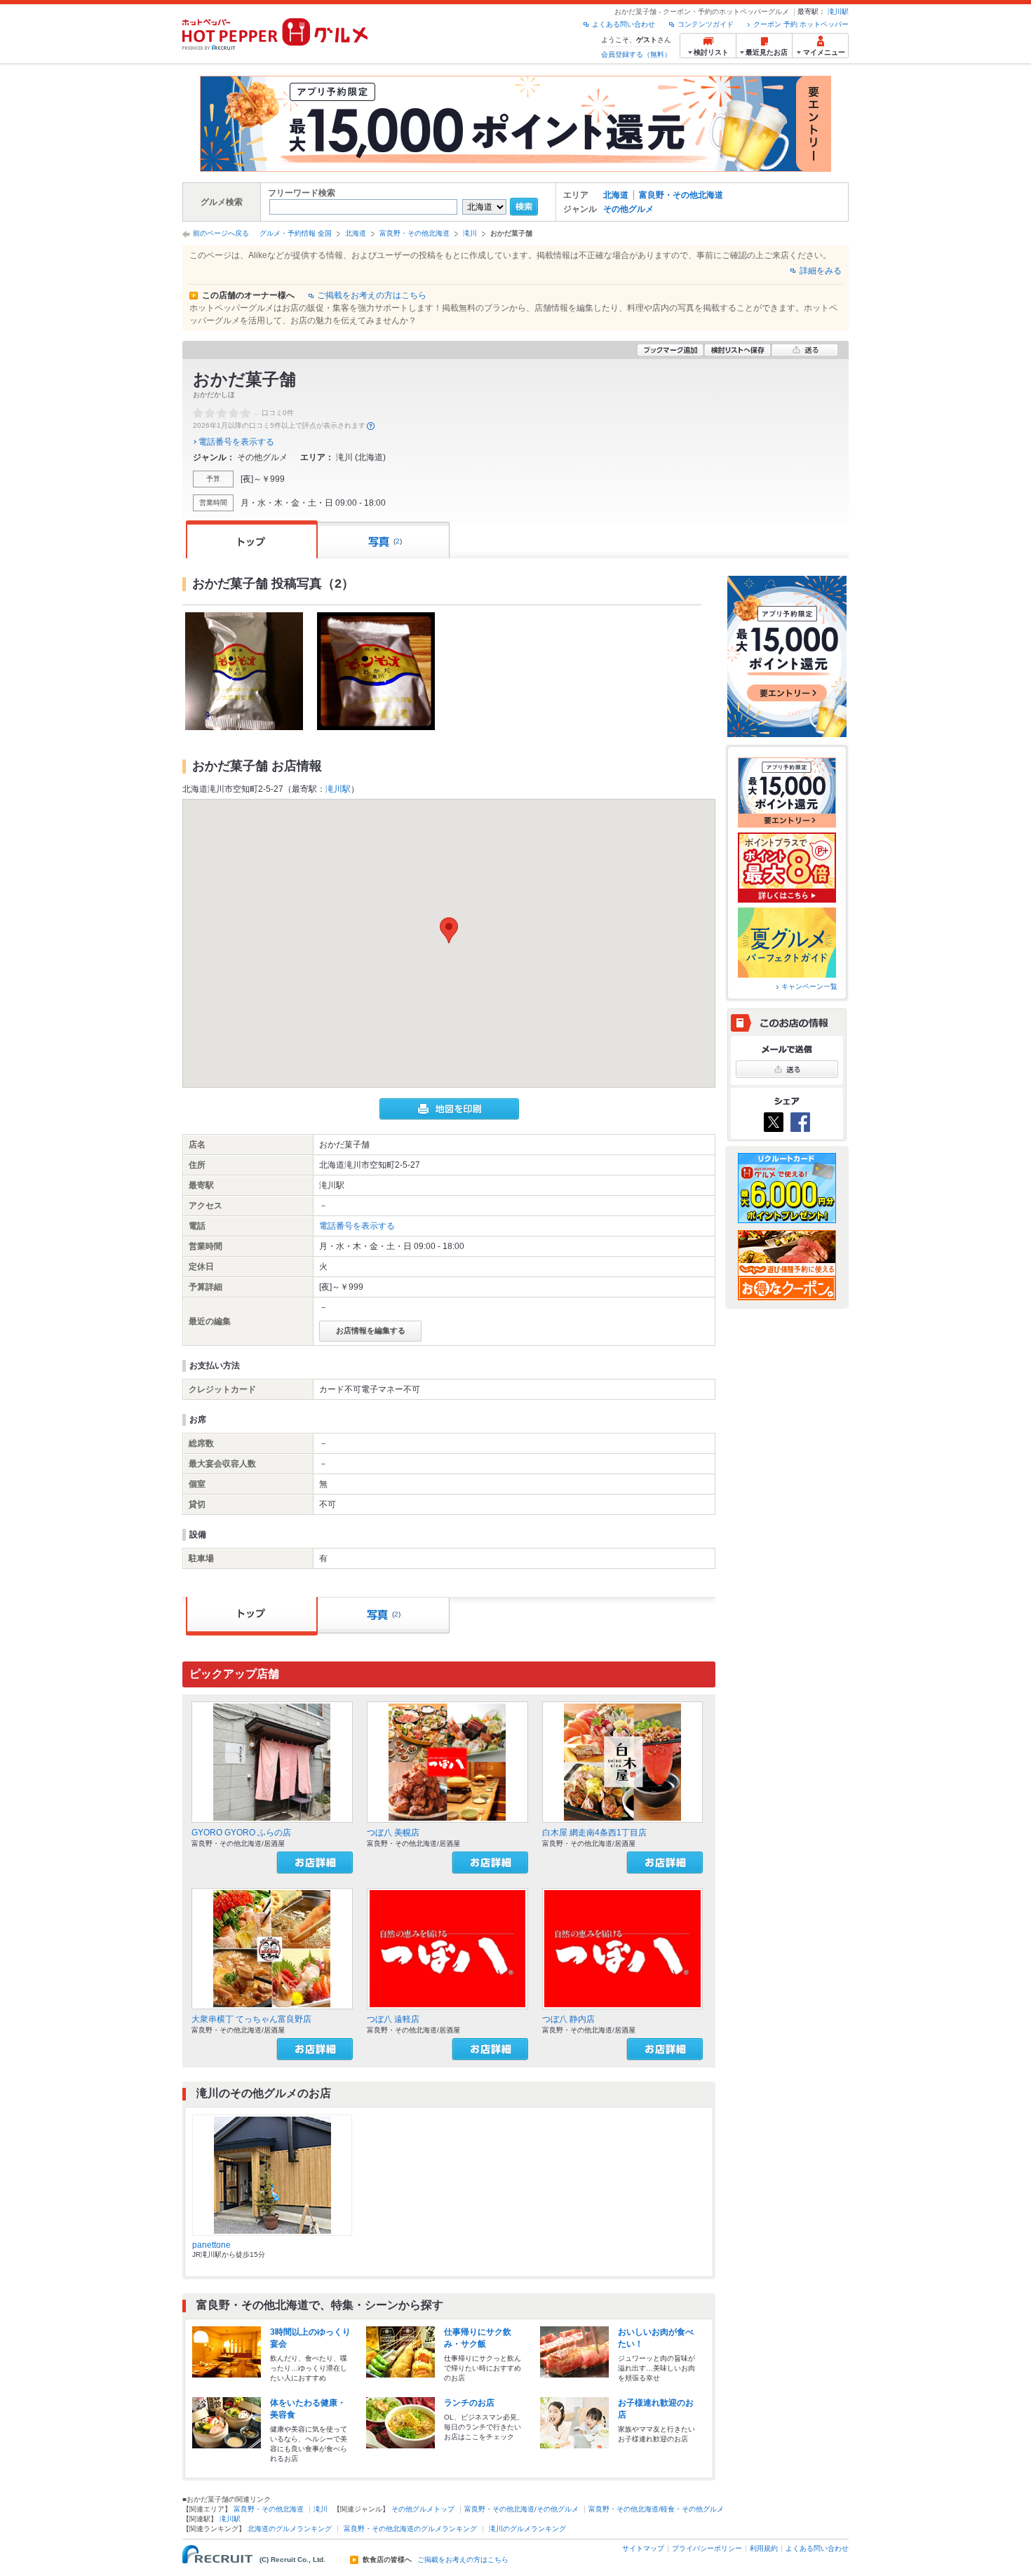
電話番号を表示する (236, 442)
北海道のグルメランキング (290, 2529)
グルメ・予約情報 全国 (296, 233)
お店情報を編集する (371, 1330)
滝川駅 (838, 12)
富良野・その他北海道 (681, 195)
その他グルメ (628, 209)
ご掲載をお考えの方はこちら (372, 295)
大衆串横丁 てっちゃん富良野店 (251, 2019)
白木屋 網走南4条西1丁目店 (594, 1833)
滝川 (470, 233)
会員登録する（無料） (636, 54)
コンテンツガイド (706, 24)
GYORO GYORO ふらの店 (241, 1833)
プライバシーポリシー (707, 2548)
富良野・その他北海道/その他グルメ (521, 2509)
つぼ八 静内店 (568, 2019)
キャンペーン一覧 (809, 986)
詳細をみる (821, 271)
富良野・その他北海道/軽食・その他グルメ (656, 2509)
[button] (449, 930)
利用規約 (764, 2548)
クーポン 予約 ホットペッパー (801, 24)
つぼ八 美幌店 (393, 1833)
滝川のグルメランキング (527, 2529)
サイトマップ (643, 2548)
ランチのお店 (469, 2403)
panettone (211, 2245)
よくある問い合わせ (624, 24)
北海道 (616, 195)
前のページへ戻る (221, 233)
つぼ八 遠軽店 (393, 2019)
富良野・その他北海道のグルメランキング (410, 2529)
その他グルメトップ (423, 2509)
